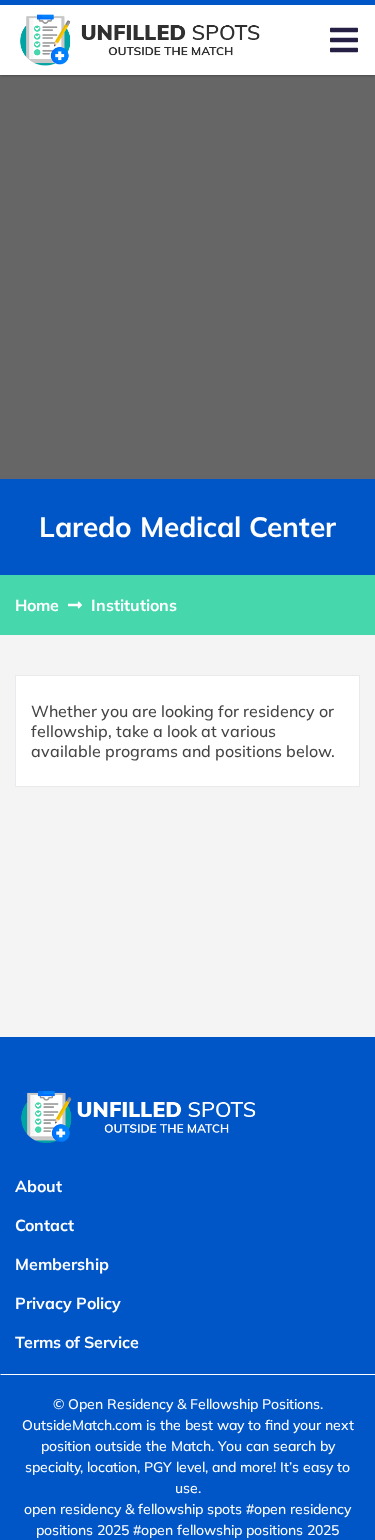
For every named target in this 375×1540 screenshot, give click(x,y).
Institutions (134, 605)
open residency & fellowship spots (133, 1509)
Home (37, 605)
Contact (44, 1225)
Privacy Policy (68, 1303)
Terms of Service (77, 1342)
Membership (62, 1264)
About (38, 1186)
